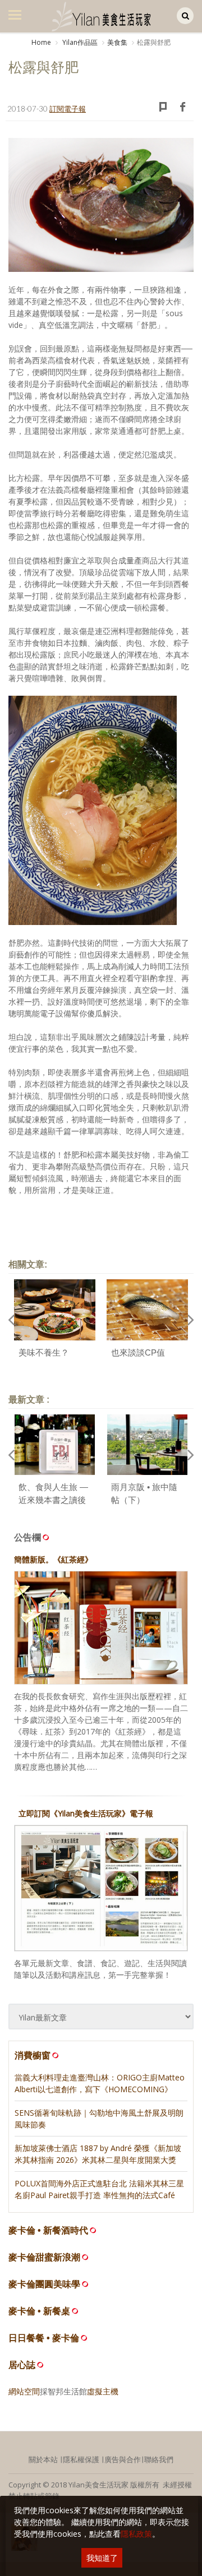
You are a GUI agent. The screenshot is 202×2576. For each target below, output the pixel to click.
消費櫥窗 (33, 2055)
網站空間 (24, 2391)
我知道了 (102, 2558)
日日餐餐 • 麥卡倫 (44, 2338)
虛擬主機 (103, 2391)
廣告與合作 (123, 2459)
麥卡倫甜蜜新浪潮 (44, 2257)
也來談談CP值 (138, 1352)
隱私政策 (136, 2534)
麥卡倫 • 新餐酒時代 (48, 2230)
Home (41, 42)
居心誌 (22, 2365)
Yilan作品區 (79, 42)
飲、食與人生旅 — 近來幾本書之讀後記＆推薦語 (53, 1500)
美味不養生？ (44, 1352)
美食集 (117, 42)
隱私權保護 (81, 2459)
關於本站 (43, 2459)
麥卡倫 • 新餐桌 (39, 2311)
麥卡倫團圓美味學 (44, 2284)
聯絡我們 (159, 2459)
